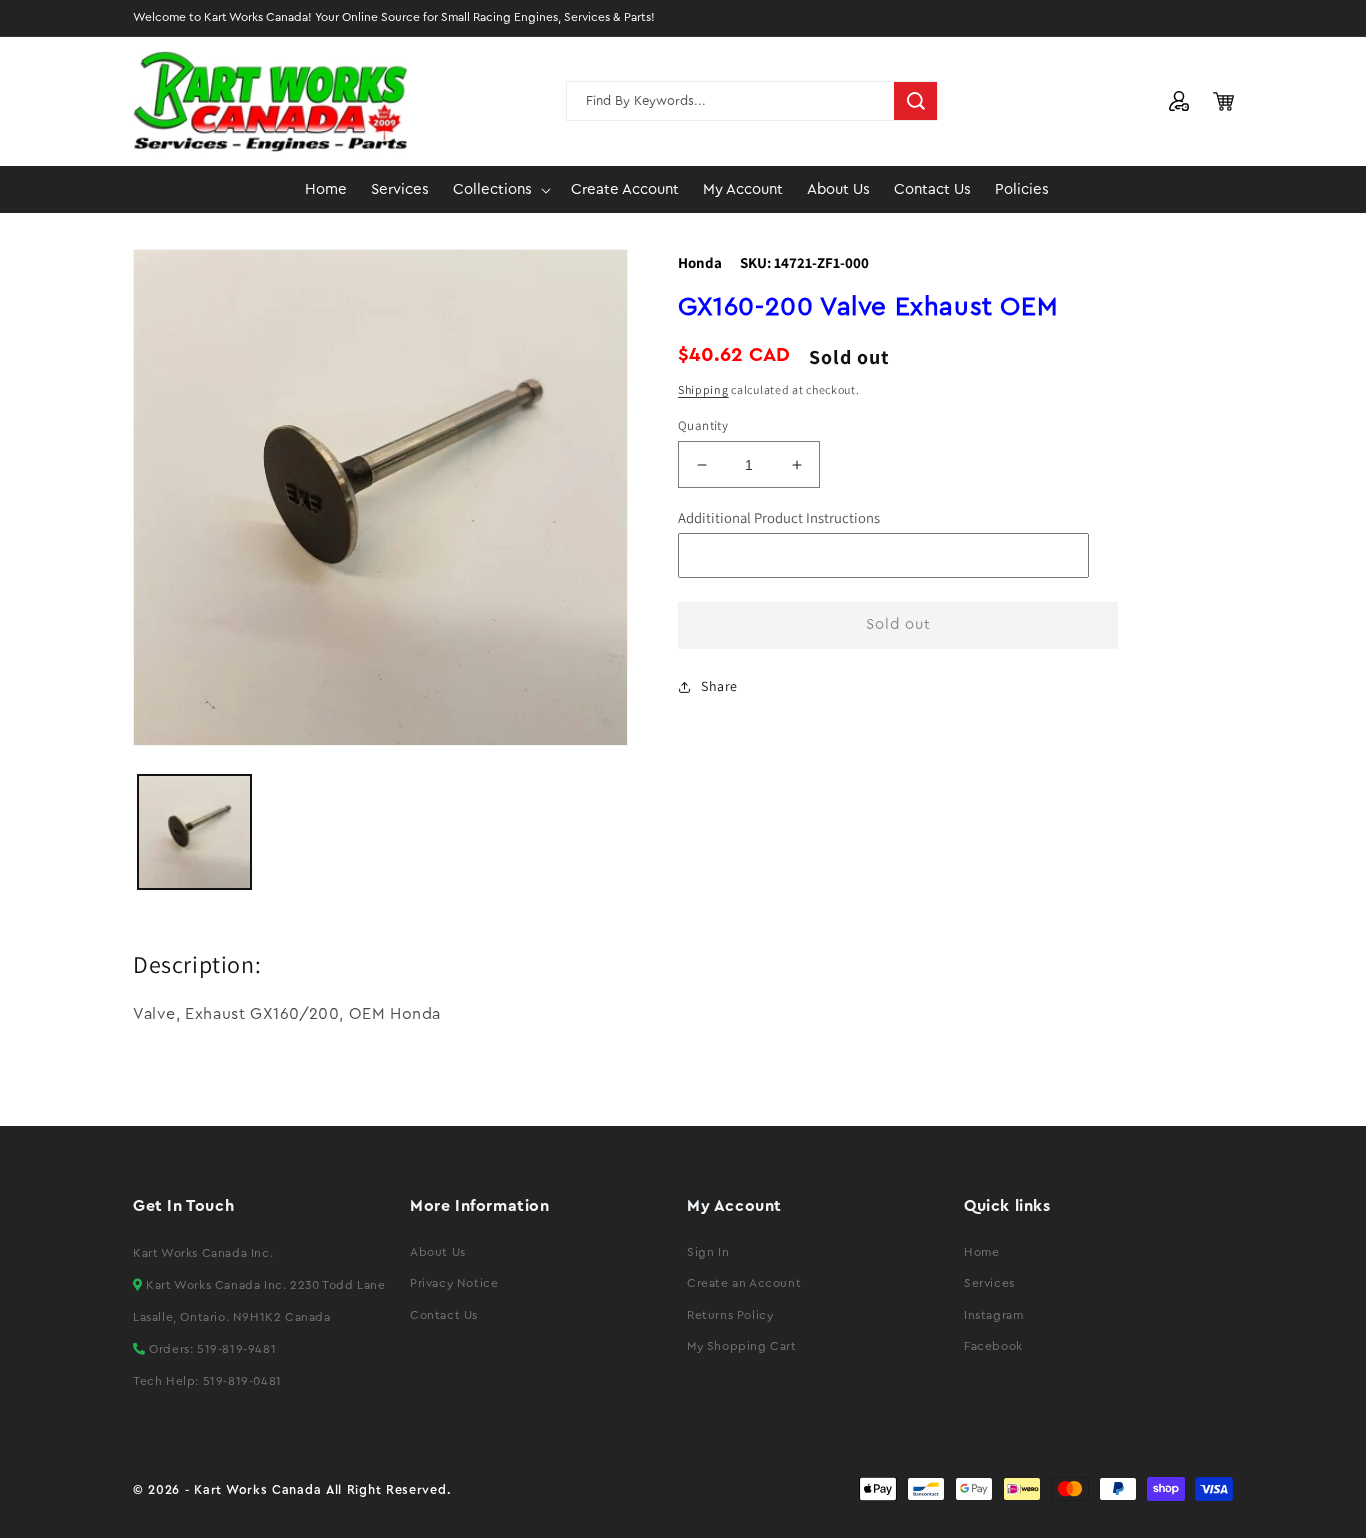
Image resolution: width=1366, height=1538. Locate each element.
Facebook (993, 1346)
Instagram (993, 1315)
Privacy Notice (454, 1283)
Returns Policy (730, 1315)
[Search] (916, 101)
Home (981, 1252)
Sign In (708, 1252)
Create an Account (744, 1283)
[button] (500, 190)
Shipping (703, 389)
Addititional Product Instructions (779, 517)
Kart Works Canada (257, 1490)
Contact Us (444, 1315)
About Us (438, 1252)
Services (989, 1283)
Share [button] (719, 686)
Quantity (703, 425)
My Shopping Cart (742, 1346)
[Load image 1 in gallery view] (194, 831)
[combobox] (752, 101)
